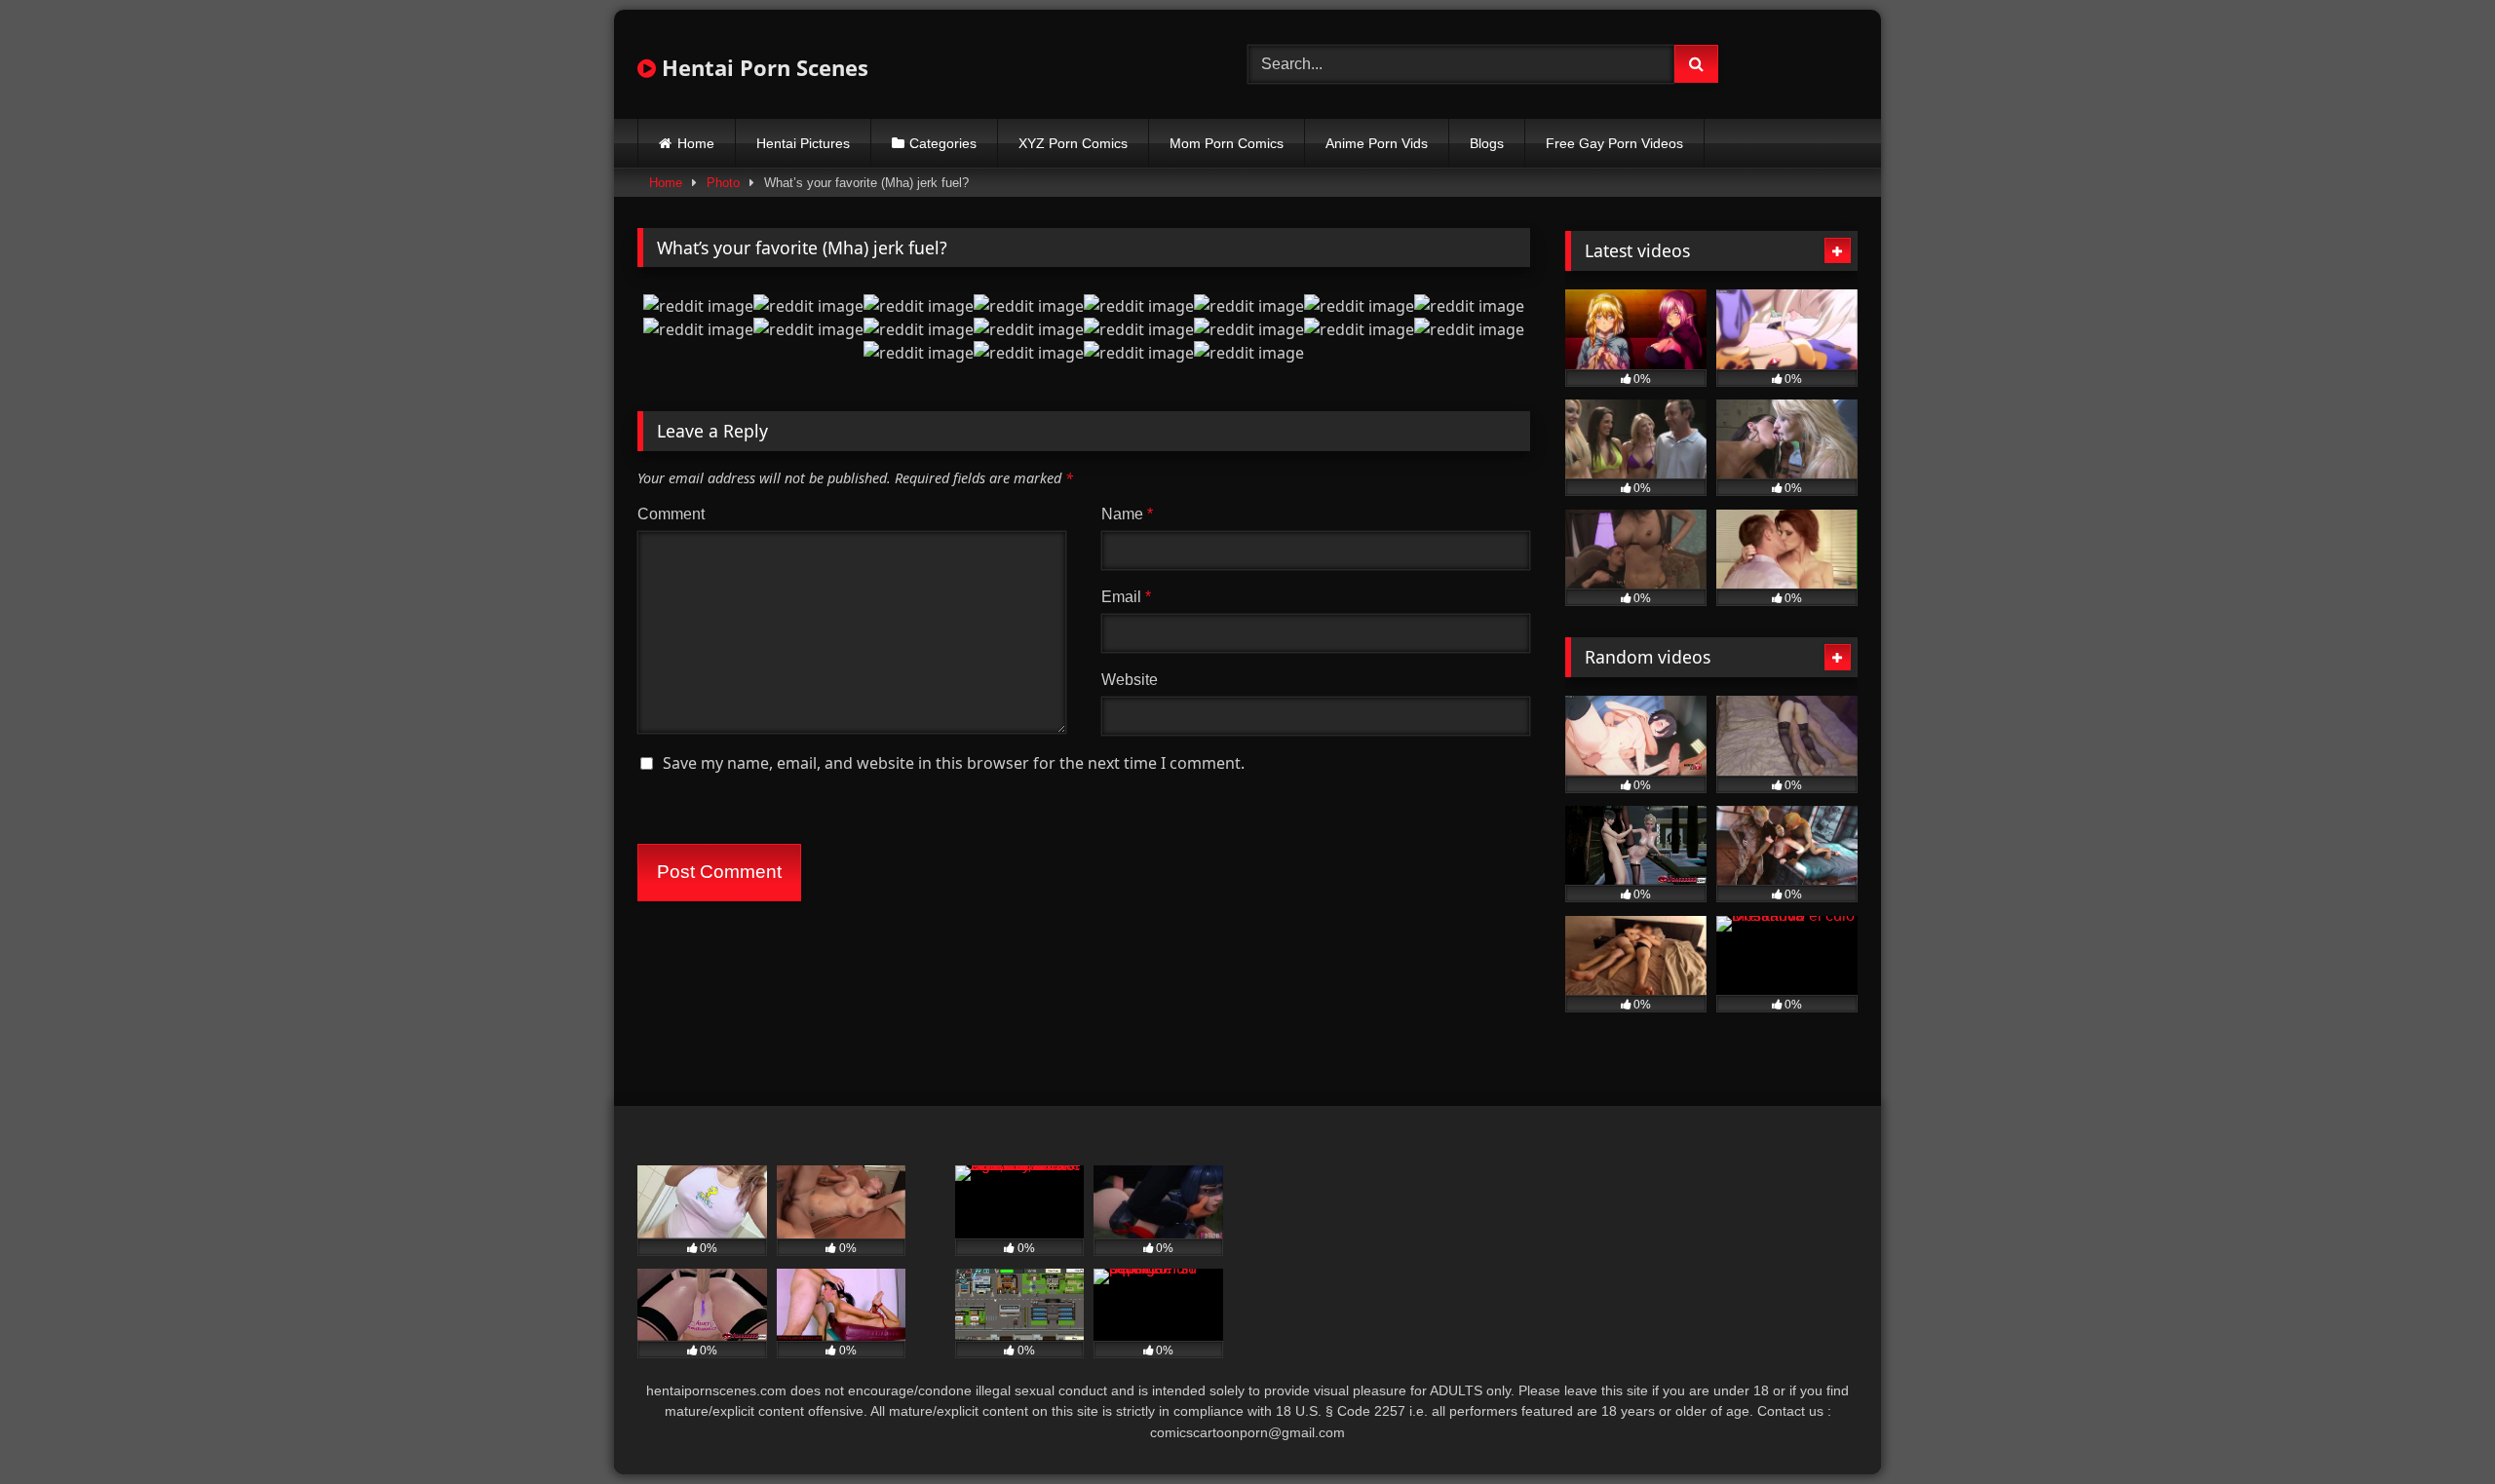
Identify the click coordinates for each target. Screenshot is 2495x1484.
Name (1127, 514)
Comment (671, 514)
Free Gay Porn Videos (1614, 143)
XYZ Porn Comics (1073, 143)
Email (1126, 597)
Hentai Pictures (803, 143)
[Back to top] (2435, 1426)
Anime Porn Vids (1377, 143)
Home (696, 143)
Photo (723, 183)
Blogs (1487, 143)
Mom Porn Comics (1227, 143)
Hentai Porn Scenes (762, 67)
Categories (943, 143)
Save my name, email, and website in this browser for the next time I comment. (954, 763)
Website (1130, 680)
